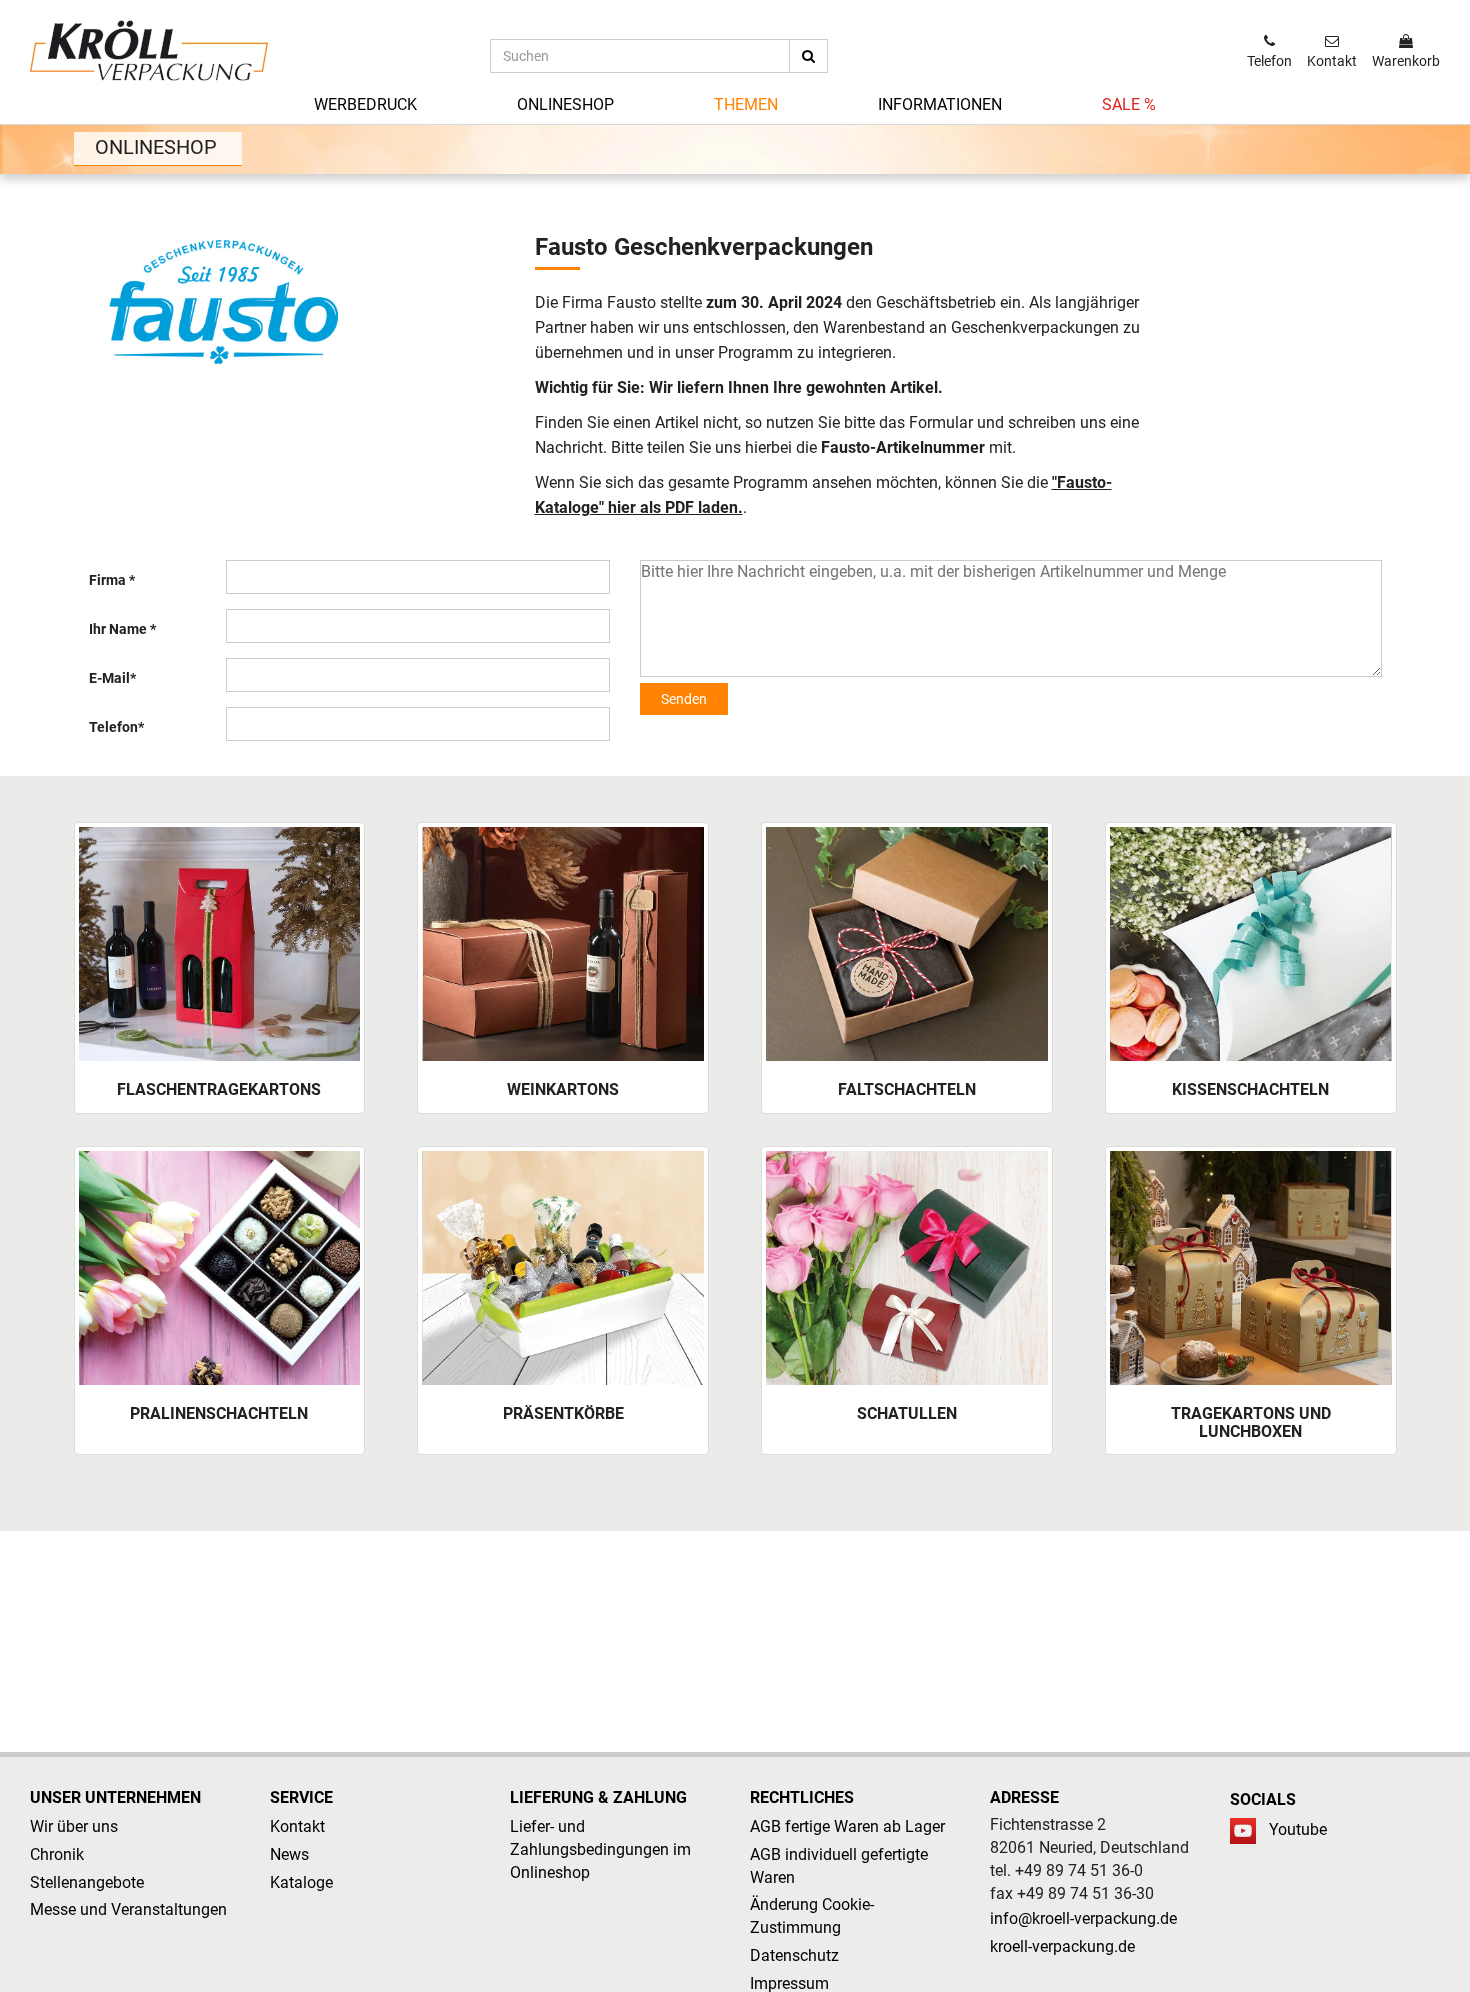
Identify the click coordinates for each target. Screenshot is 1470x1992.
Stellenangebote (87, 1882)
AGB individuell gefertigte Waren (839, 1866)
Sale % (1129, 104)
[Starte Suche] (808, 56)
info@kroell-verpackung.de (1083, 1918)
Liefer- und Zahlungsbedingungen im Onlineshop (600, 1849)
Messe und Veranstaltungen (128, 1909)
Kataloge (301, 1882)
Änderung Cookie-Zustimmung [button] (812, 1916)
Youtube (1298, 1829)
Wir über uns (74, 1826)
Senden (684, 699)
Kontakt (297, 1826)
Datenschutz (794, 1955)
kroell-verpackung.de (1062, 1946)
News (289, 1854)
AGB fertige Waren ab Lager (847, 1826)
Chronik (57, 1854)
